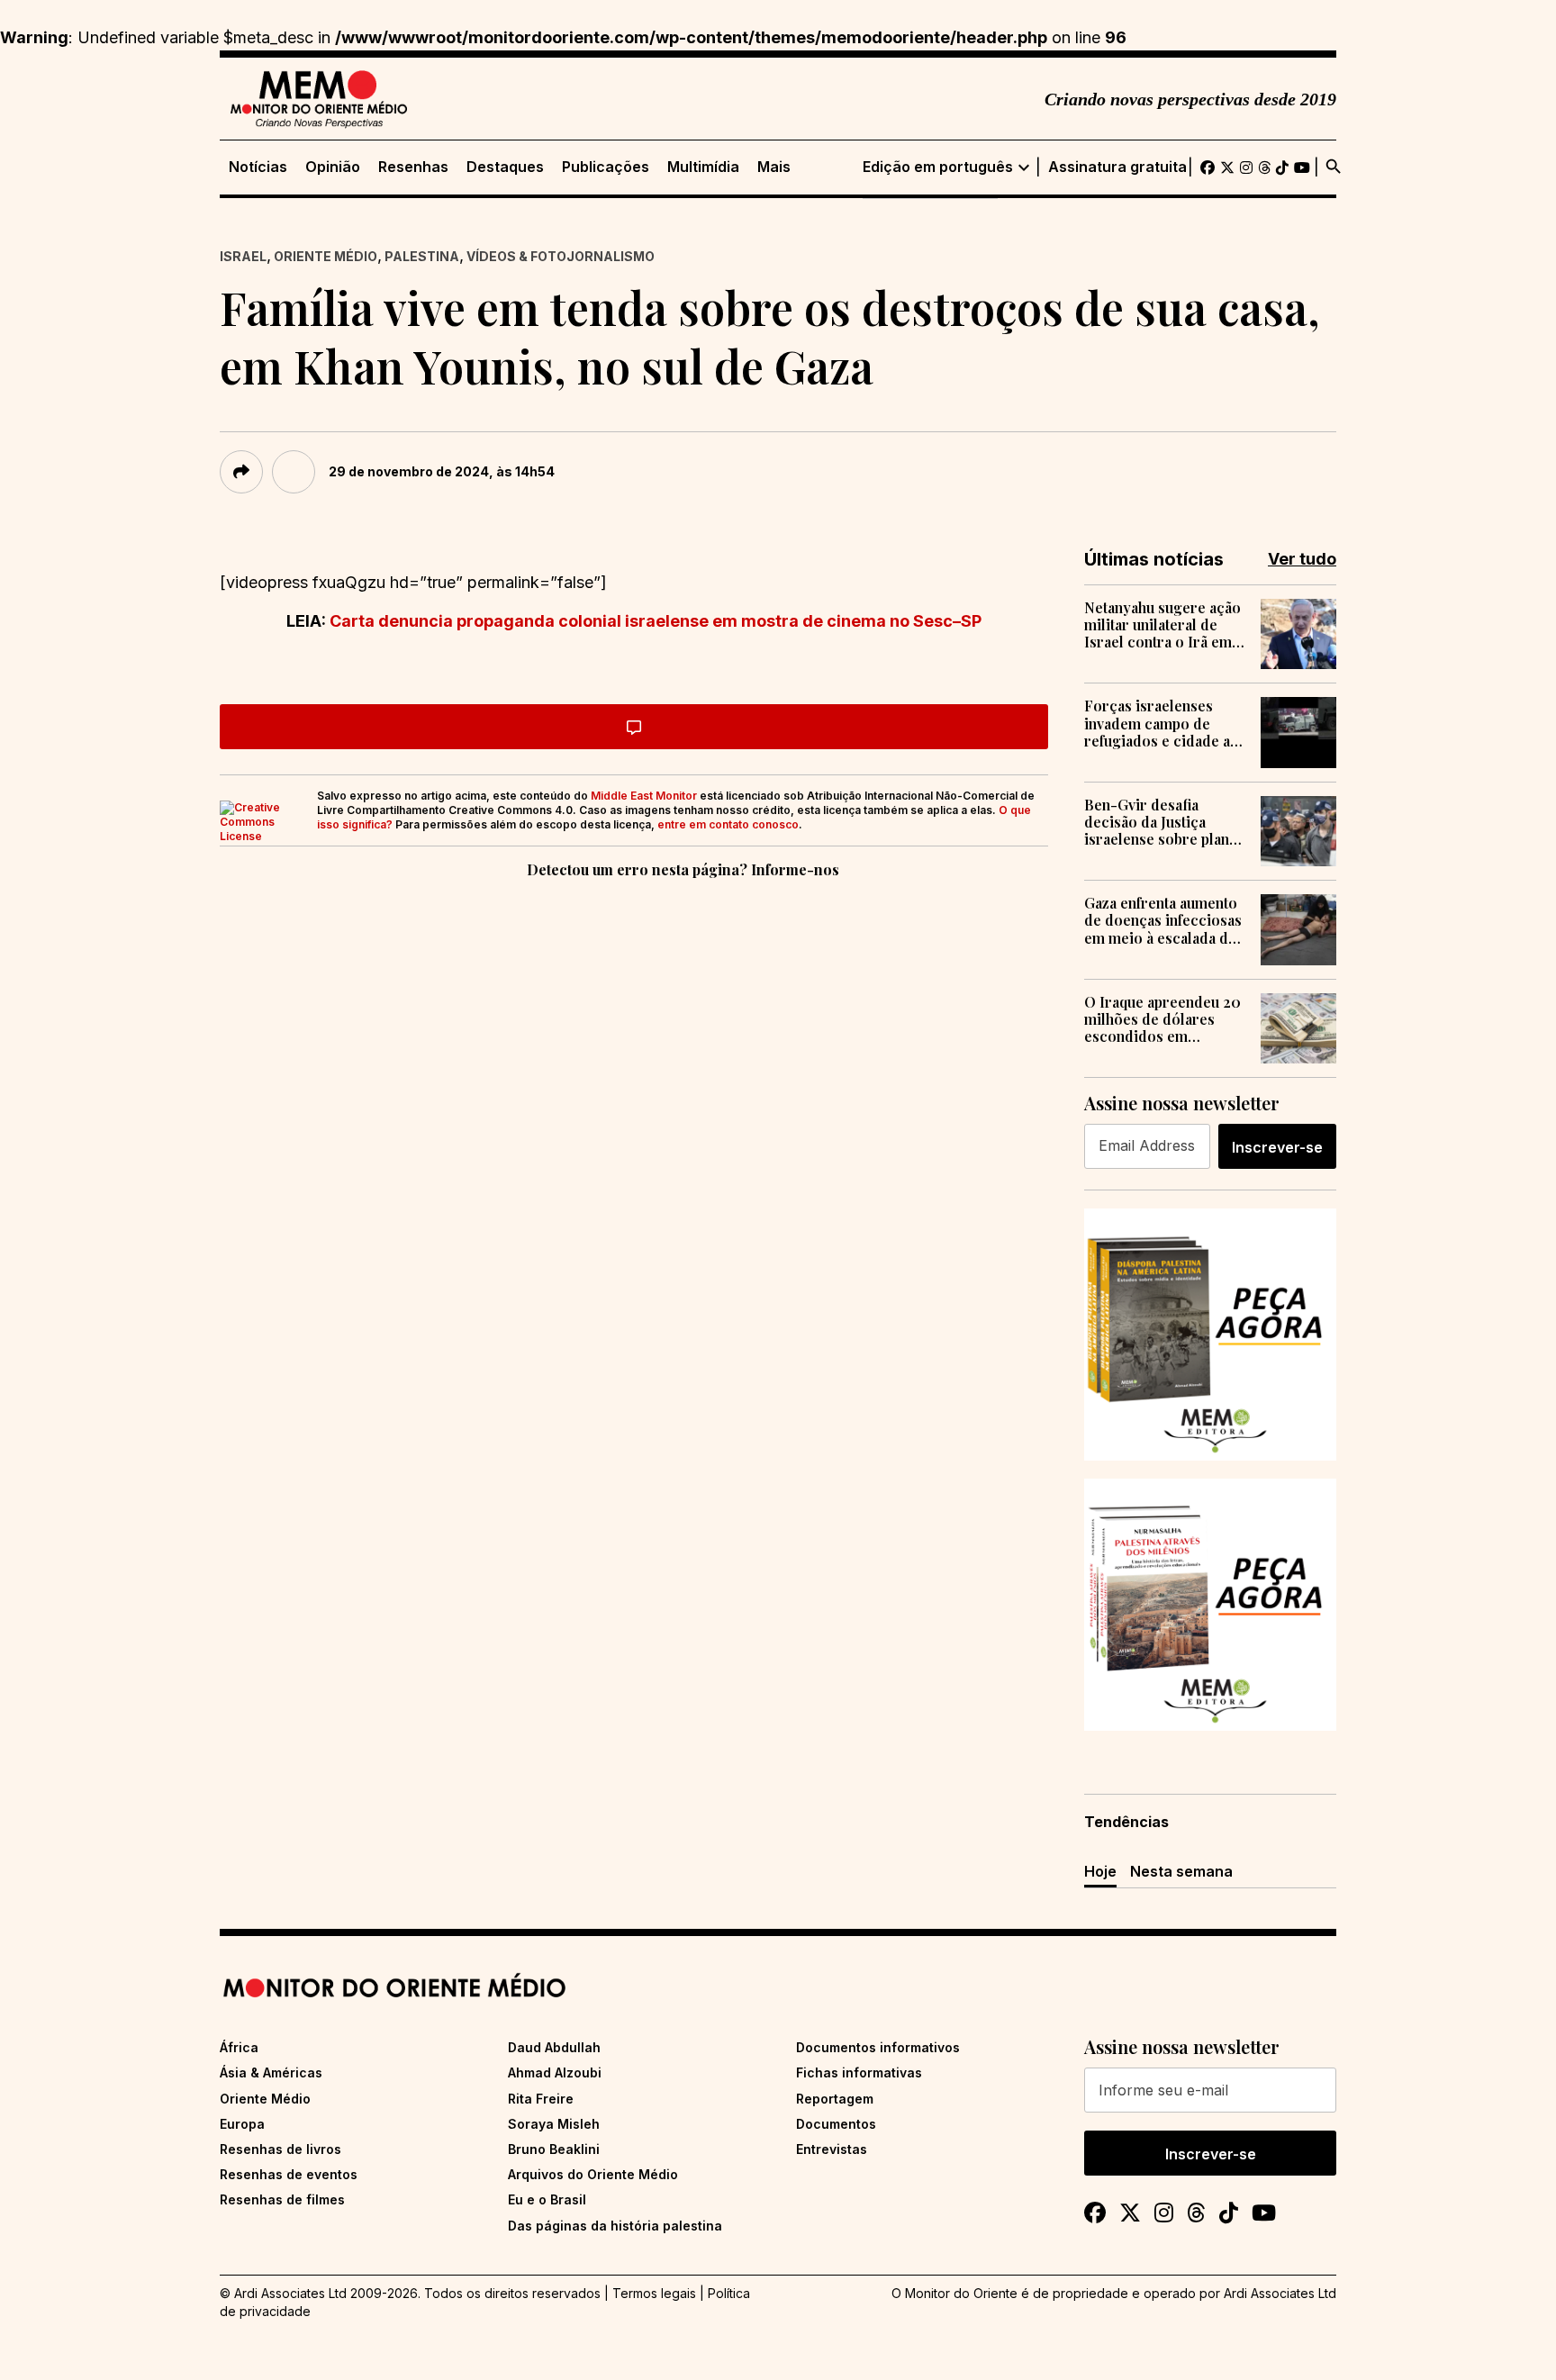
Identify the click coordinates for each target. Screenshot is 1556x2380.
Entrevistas (832, 2149)
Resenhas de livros (280, 2149)
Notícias (258, 167)
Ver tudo (1302, 559)
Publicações (606, 167)
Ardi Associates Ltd (1280, 2293)
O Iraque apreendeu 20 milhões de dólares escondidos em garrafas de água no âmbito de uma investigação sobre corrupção (1162, 1019)
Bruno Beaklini (554, 2149)
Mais (774, 167)
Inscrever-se (1277, 1147)
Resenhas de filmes (282, 2199)
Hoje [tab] (1100, 1871)
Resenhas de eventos (289, 2174)
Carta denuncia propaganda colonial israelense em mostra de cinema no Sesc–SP (656, 621)
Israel (243, 256)
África (239, 2047)
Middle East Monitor (644, 796)
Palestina (422, 256)
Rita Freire (541, 2099)
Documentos (836, 2124)
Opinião (333, 167)
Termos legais (654, 2293)
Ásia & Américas (271, 2072)
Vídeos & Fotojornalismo (561, 256)
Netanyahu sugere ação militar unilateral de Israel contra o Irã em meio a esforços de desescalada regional (1162, 625)
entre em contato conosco (728, 824)
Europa (242, 2124)
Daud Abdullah (554, 2047)
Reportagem (835, 2099)
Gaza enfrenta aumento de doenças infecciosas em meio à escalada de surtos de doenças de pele (1163, 920)
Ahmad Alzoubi (555, 2072)
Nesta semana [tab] (1181, 1871)
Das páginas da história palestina (615, 2226)
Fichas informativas (859, 2072)
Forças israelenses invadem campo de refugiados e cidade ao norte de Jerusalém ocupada (1162, 723)
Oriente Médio (326, 256)
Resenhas (413, 167)
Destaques (505, 167)
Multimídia (703, 167)
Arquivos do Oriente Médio (593, 2174)
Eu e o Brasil (547, 2199)
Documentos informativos (878, 2047)
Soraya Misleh (554, 2124)
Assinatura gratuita (1117, 167)
